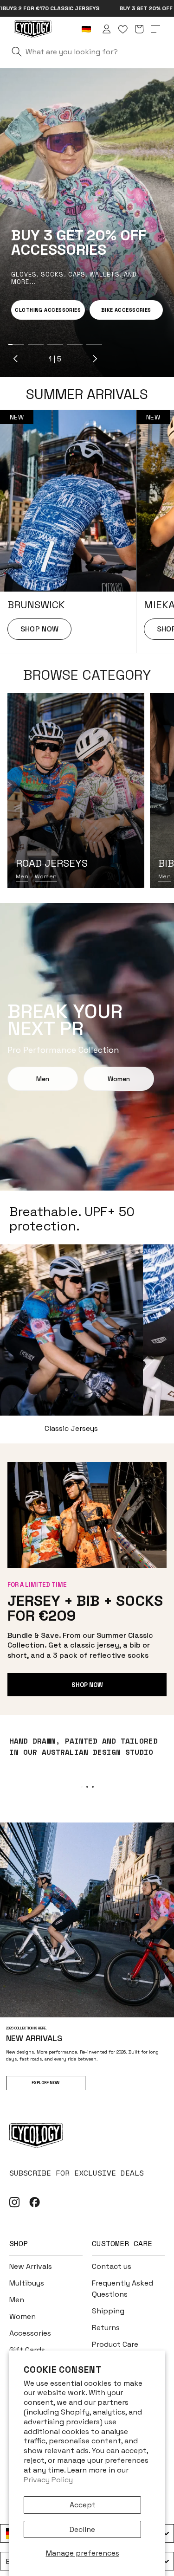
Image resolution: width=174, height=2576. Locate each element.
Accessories (30, 2333)
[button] (139, 29)
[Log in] (107, 29)
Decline (82, 2529)
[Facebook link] (35, 2202)
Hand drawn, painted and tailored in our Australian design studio (84, 1746)
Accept (83, 2505)
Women (46, 876)
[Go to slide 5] (94, 344)
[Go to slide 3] (55, 344)
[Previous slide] (16, 359)
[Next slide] (95, 359)
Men (22, 876)
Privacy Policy (48, 2480)
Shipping (108, 2311)
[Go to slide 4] (75, 344)
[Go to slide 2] (36, 344)
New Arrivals (31, 2266)
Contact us (112, 2266)
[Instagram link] (15, 2202)
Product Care (115, 2344)
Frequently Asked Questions (122, 2289)
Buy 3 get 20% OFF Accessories (86, 8)
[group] (68, 532)
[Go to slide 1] (16, 344)
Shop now (87, 1685)
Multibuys (27, 2283)
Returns (106, 2328)
